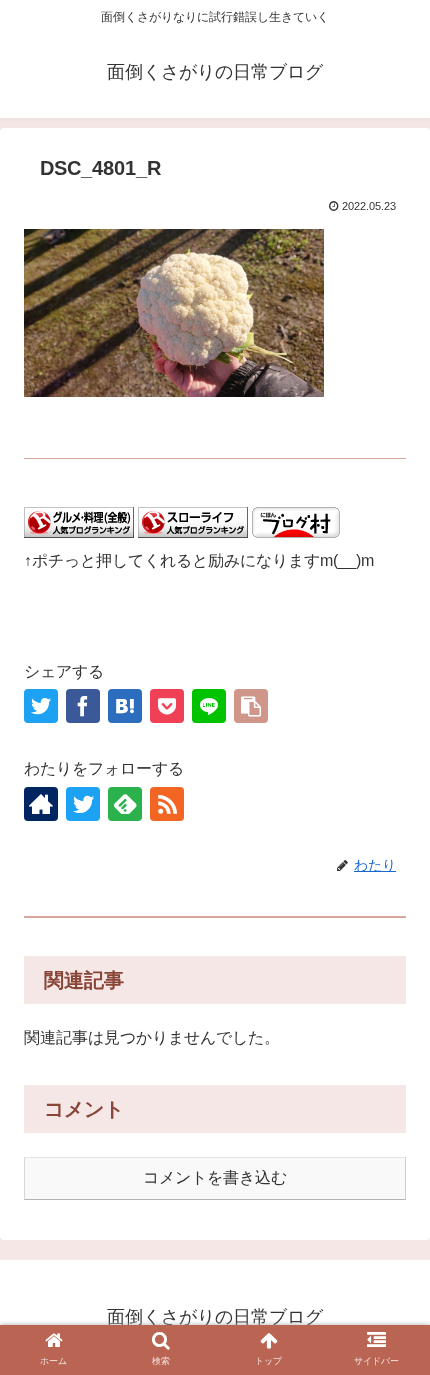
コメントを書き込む (215, 1177)
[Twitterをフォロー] (83, 804)
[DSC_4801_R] (125, 706)
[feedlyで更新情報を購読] (125, 804)
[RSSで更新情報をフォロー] (167, 804)
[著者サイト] (41, 804)
